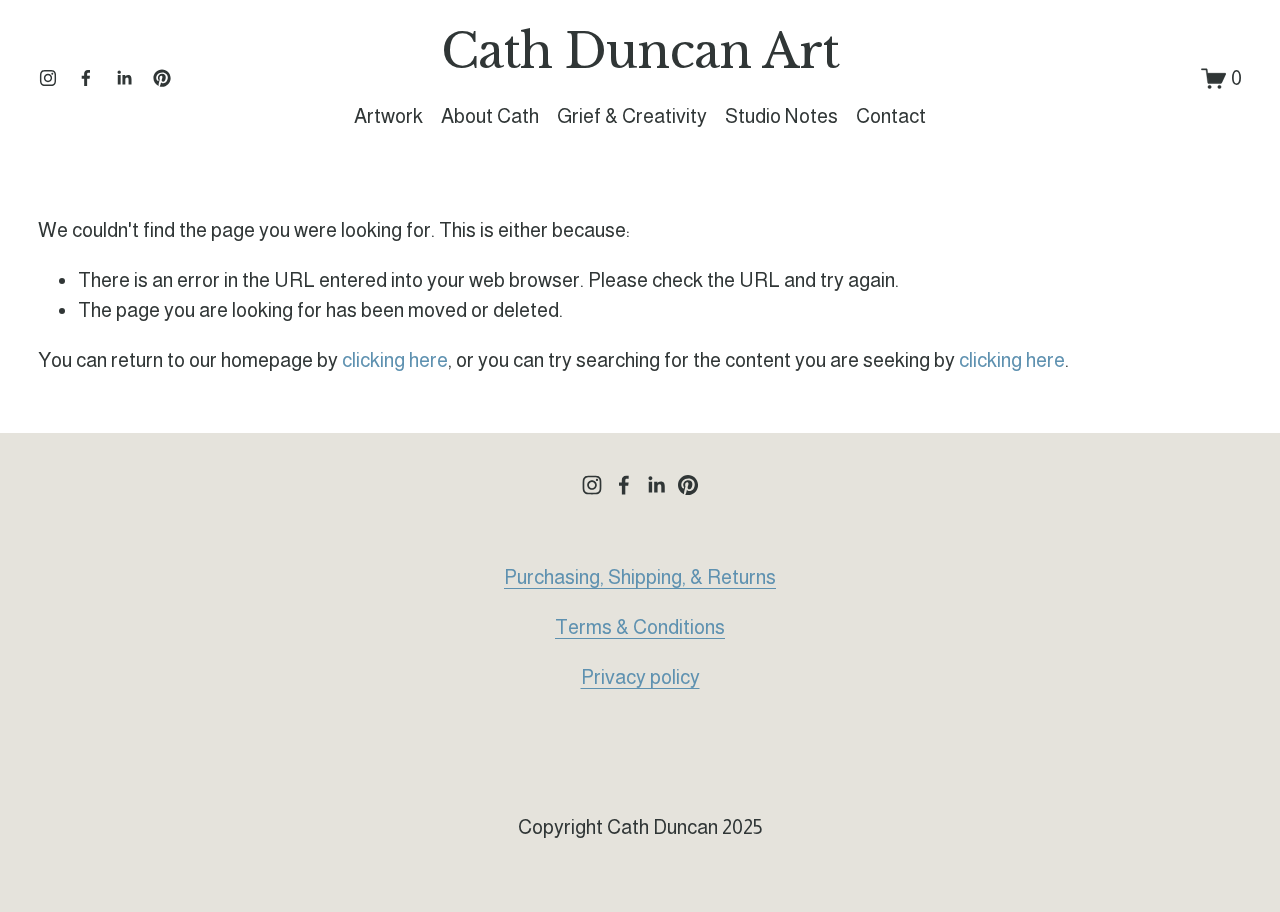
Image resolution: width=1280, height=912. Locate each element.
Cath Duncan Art (640, 51)
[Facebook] (86, 78)
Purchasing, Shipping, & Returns (640, 577)
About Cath (490, 116)
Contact (891, 116)
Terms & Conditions (640, 627)
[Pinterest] (162, 78)
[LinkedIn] (124, 78)
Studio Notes (781, 116)
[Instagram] (48, 78)
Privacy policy (640, 677)
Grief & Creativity (632, 116)
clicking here (395, 360)
